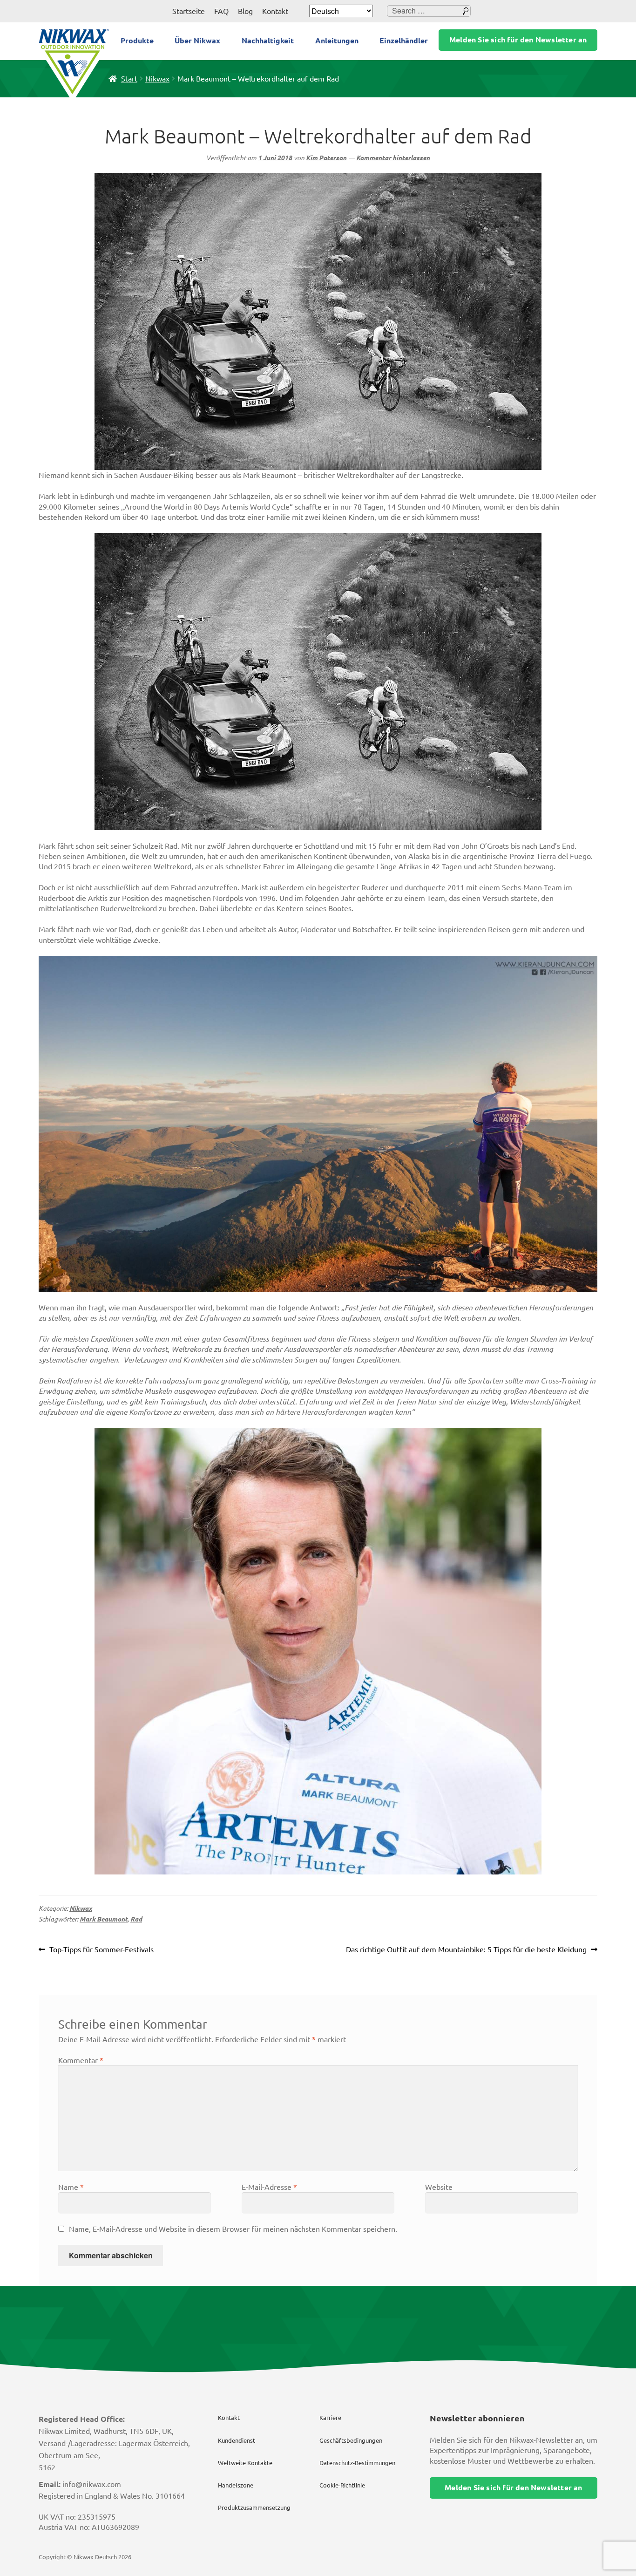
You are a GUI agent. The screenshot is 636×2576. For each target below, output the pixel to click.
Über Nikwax (197, 41)
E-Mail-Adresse (269, 2187)
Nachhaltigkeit (268, 41)
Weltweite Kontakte (245, 2463)
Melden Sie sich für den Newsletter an (518, 40)
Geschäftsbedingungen (351, 2440)
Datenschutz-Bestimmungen (357, 2463)
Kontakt (275, 11)
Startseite (189, 11)
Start (129, 79)
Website (439, 2187)
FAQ (221, 11)
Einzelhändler (404, 41)
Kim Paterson (326, 158)
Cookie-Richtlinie (342, 2485)
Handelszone (236, 2485)
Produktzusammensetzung (254, 2508)
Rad (136, 1919)
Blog (245, 11)
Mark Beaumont (104, 1919)
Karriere (330, 2418)
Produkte (137, 41)
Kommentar (81, 2060)
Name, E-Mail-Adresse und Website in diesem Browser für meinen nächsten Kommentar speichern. (233, 2229)
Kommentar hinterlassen (393, 158)
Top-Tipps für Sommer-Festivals (101, 1950)
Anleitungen (337, 41)
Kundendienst (237, 2440)
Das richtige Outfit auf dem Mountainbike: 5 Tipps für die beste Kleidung (466, 1950)
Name (71, 2187)
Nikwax (157, 79)
